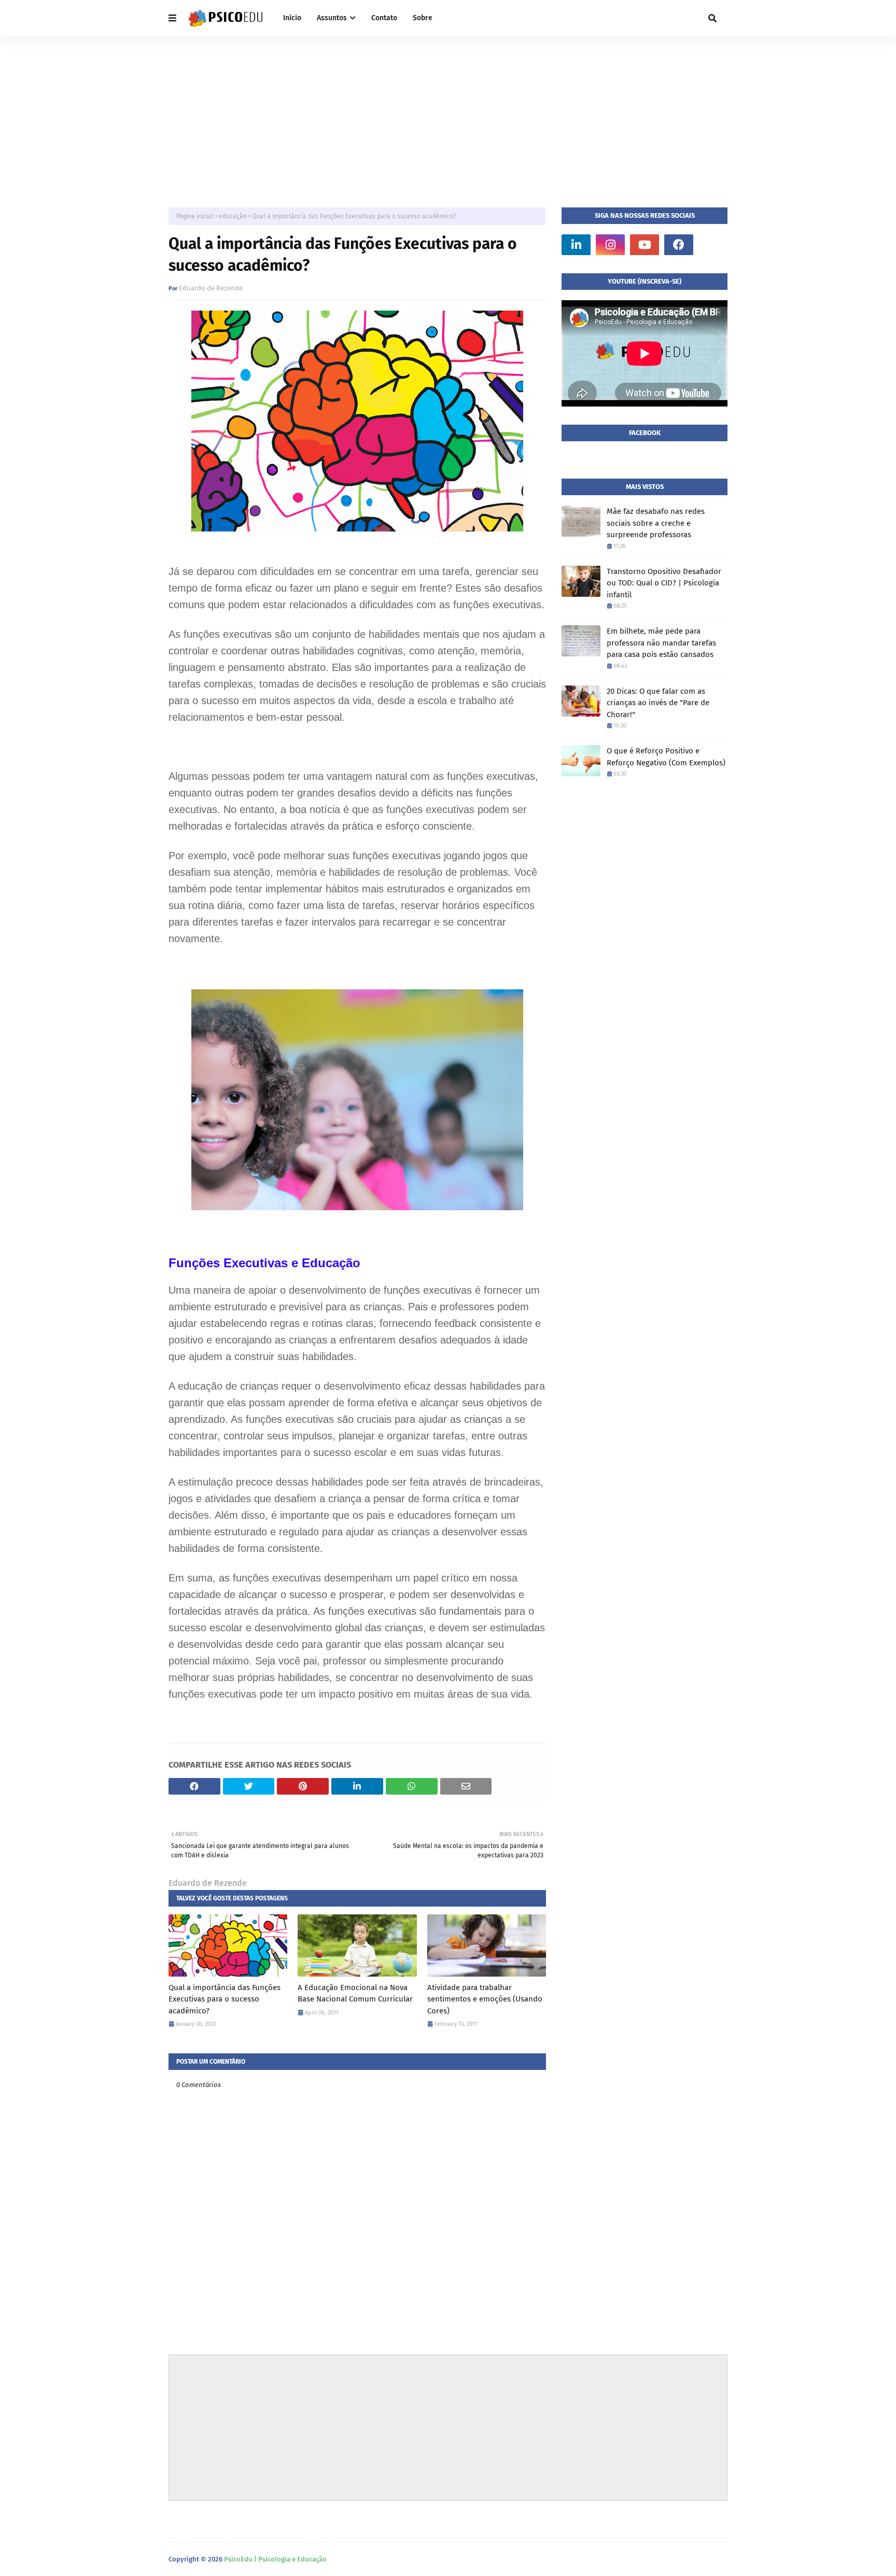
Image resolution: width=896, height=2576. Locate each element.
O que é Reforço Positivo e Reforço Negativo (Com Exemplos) (666, 757)
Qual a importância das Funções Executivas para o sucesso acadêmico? (225, 1999)
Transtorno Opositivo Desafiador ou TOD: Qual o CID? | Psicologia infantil (664, 583)
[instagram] (610, 245)
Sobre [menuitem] (423, 18)
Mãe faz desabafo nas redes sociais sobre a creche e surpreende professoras (656, 523)
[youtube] (645, 245)
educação (233, 216)
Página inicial (195, 216)
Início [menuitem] (292, 18)
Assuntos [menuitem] (332, 18)
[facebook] (679, 245)
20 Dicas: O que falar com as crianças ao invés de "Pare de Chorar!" (658, 703)
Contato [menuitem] (384, 18)
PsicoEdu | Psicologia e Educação (275, 2559)
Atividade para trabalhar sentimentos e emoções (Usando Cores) (485, 1999)
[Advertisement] (448, 114)
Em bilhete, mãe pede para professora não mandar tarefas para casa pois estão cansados (661, 643)
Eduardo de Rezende (211, 288)
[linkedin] (576, 245)
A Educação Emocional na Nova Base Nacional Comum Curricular (355, 1993)
